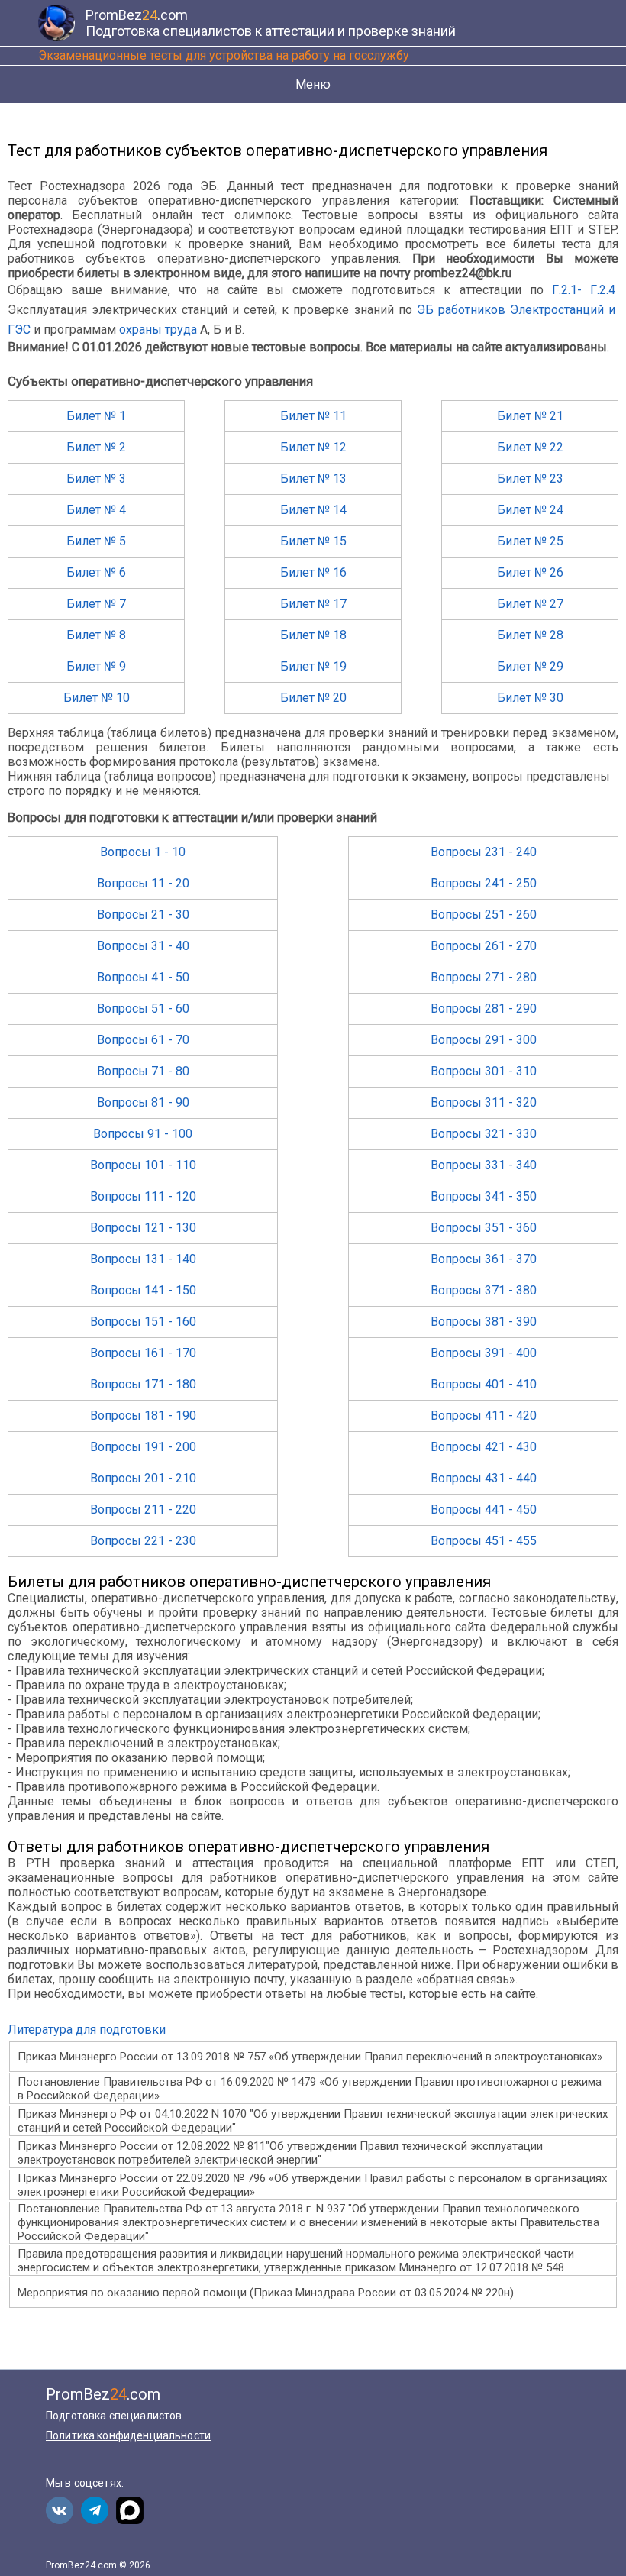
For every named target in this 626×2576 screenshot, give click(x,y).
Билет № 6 (96, 572)
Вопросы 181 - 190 (143, 1416)
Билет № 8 (96, 635)
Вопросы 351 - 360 (484, 1228)
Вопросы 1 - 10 (143, 852)
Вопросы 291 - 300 (484, 1040)
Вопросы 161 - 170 (143, 1353)
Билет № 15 (313, 541)
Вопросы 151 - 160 (143, 1322)
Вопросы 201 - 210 (143, 1478)
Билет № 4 (96, 510)
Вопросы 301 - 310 (484, 1071)
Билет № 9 (96, 666)
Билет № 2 (96, 447)
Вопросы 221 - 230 (143, 1541)
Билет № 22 (530, 447)
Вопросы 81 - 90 (143, 1102)
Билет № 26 (530, 572)
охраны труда (158, 330)
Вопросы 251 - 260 (484, 915)
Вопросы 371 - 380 (484, 1290)
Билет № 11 (313, 416)
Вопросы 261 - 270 (484, 946)
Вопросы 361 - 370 (484, 1259)
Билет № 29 (530, 666)
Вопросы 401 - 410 (484, 1384)
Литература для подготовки (87, 2030)
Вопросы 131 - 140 (143, 1259)
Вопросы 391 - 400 (484, 1353)
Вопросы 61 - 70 (143, 1040)
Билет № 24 (530, 510)
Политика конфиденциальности (128, 2435)
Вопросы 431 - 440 (484, 1478)
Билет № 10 (97, 698)
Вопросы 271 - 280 (484, 977)
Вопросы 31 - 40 (143, 946)
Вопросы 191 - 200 (143, 1447)
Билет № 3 (96, 478)
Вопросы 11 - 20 (143, 883)
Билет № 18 (313, 635)
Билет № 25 (530, 541)
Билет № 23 (530, 478)
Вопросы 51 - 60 (143, 1008)
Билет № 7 (96, 604)
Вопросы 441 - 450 (484, 1509)
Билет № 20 (313, 698)
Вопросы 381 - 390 (484, 1322)
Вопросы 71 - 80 (143, 1071)
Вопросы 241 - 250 (484, 883)
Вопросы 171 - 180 (143, 1384)
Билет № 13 (313, 478)
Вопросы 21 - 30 (143, 915)
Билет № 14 (313, 510)
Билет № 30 (530, 698)
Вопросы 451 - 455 (484, 1541)
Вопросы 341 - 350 (484, 1196)
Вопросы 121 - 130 (143, 1228)
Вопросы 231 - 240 (484, 852)
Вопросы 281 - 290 (484, 1008)
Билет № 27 (530, 604)
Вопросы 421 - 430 (484, 1447)
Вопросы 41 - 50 (143, 977)
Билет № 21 (530, 416)
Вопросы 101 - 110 (143, 1165)
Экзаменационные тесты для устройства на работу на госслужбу (224, 55)
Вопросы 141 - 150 (143, 1290)
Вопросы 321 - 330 (484, 1134)
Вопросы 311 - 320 (484, 1102)
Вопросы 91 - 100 (143, 1134)
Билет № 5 (96, 541)
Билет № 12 (313, 447)
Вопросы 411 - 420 (484, 1416)
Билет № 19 (313, 666)
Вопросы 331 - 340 (484, 1165)
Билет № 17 (313, 604)
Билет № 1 (96, 416)
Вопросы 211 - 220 (143, 1509)
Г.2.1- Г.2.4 (584, 290)
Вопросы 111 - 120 (143, 1196)
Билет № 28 (530, 635)
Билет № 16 (313, 572)
